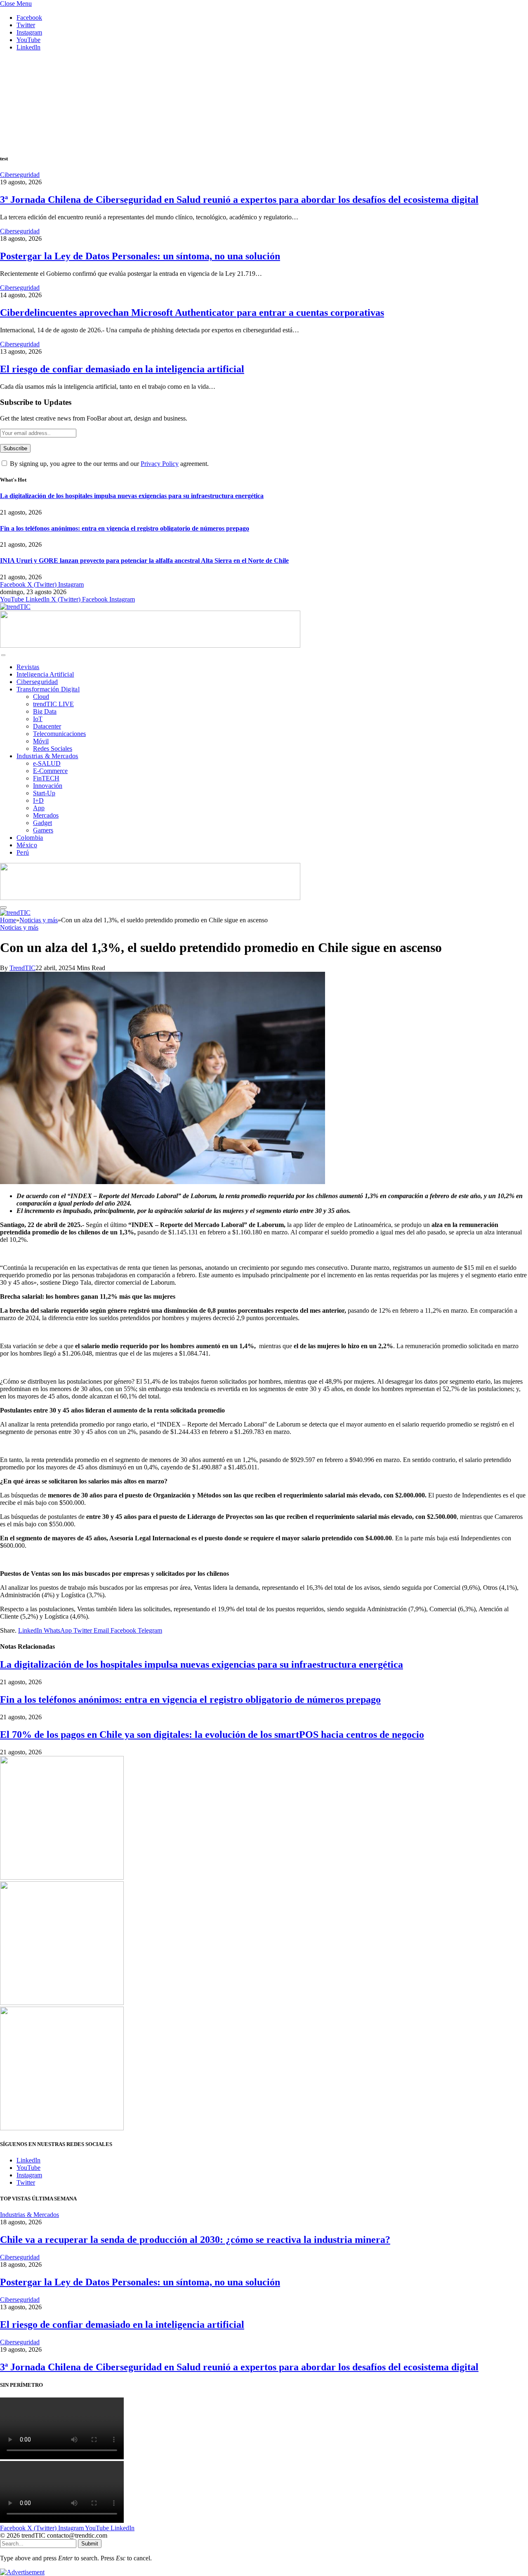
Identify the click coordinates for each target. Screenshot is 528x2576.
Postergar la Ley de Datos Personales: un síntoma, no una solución (140, 256)
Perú (23, 852)
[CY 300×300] (62, 2128)
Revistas (28, 667)
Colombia (30, 838)
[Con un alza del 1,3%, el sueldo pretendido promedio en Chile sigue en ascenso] (163, 1182)
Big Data (45, 711)
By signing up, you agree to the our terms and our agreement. (108, 464)
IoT (38, 719)
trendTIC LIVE (53, 704)
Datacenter (47, 726)
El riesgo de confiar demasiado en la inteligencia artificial (122, 369)
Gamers (43, 830)
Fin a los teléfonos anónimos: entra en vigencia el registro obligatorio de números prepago (125, 528)
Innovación (48, 786)
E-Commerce (50, 771)
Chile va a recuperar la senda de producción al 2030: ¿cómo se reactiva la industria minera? (195, 2240)
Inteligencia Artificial (45, 674)
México (27, 845)
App (39, 808)
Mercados (46, 815)
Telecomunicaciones (59, 734)
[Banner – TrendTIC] (62, 2003)
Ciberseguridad (20, 175)
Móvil (41, 741)
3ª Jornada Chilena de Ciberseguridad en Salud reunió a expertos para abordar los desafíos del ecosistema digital (239, 200)
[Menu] (3, 655)
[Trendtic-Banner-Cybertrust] (150, 645)
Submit (90, 2544)
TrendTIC (22, 968)
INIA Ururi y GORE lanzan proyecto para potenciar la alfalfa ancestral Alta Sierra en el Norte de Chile (144, 561)
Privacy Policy (160, 464)
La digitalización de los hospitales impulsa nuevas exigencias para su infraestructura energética (132, 496)
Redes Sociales (53, 749)
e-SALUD (47, 763)
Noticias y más (19, 927)
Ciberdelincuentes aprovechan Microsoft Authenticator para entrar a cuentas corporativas (192, 313)
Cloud (41, 697)
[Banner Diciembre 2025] (62, 1877)
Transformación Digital (48, 689)
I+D (38, 800)
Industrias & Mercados (47, 756)
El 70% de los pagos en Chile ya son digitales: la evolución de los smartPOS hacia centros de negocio (212, 1735)
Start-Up (44, 793)
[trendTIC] (15, 607)
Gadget (42, 823)
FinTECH (46, 778)
